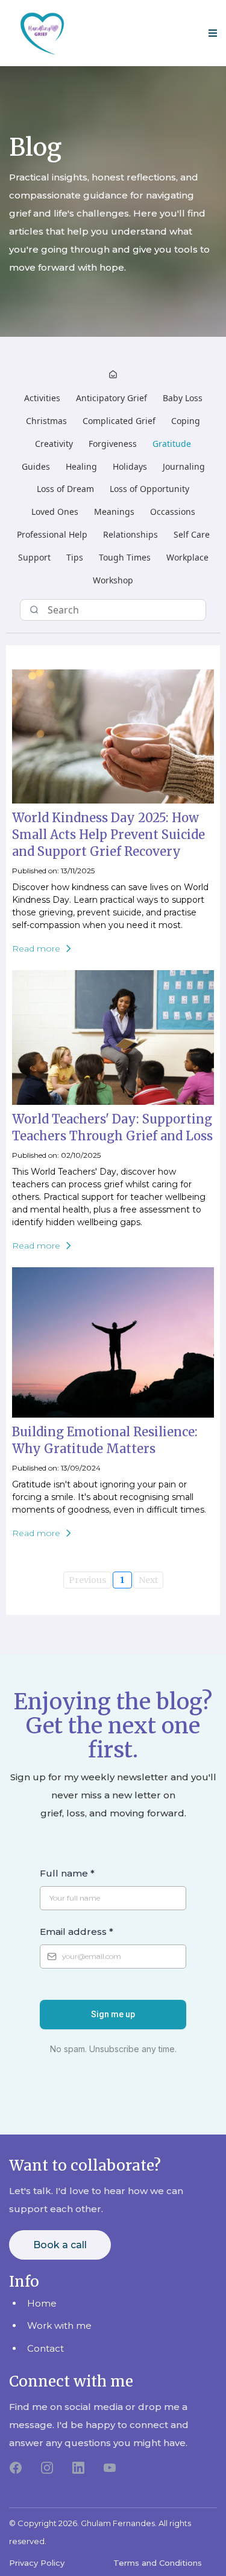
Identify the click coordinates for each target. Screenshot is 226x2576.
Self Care (192, 534)
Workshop (113, 580)
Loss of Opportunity (149, 489)
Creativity (54, 444)
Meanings (114, 512)
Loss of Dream (65, 489)
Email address (77, 1932)
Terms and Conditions (158, 2563)
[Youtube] (110, 2468)
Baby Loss (183, 398)
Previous (87, 1580)
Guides (36, 466)
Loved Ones (55, 512)
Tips (75, 557)
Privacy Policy (37, 2563)
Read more (36, 948)
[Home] (113, 376)
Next (148, 1580)
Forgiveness (113, 444)
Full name (67, 1873)
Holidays (130, 466)
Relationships (130, 534)
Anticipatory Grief (111, 398)
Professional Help (52, 534)
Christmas (46, 421)
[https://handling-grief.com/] (42, 33)
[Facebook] (16, 2468)
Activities (42, 398)
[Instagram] (47, 2468)
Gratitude (172, 444)
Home (42, 2303)
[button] (211, 33)
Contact (46, 2348)
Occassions (173, 512)
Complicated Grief (119, 421)
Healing (81, 466)
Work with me (59, 2325)
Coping (186, 421)
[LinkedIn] (78, 2468)
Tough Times (125, 557)
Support (34, 557)
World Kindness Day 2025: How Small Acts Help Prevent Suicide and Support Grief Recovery (108, 835)
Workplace (187, 557)
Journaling (184, 466)
